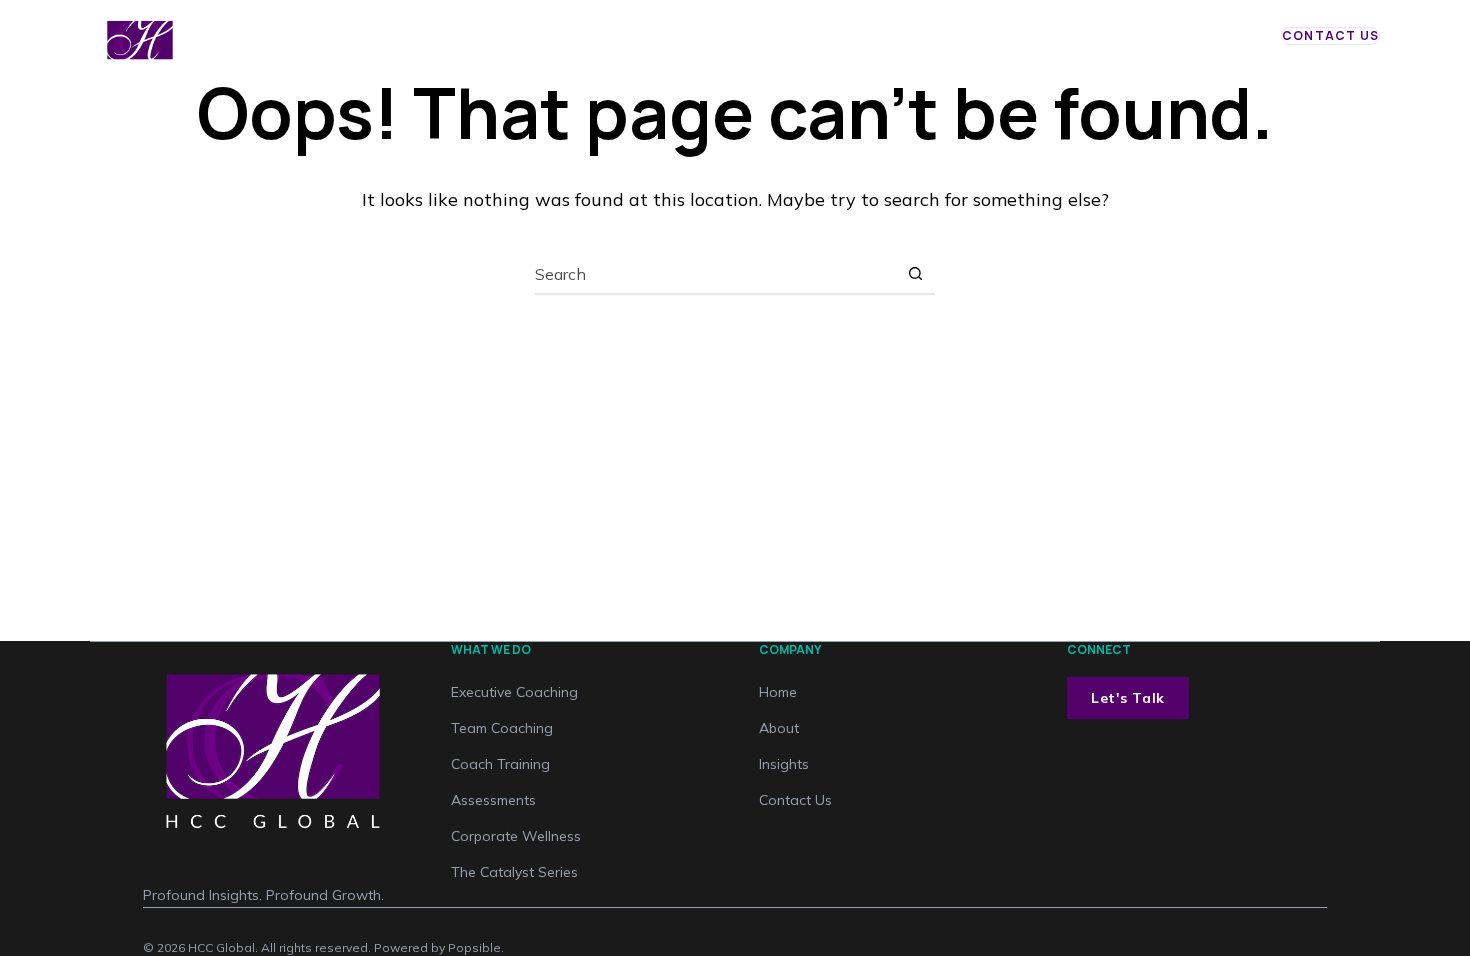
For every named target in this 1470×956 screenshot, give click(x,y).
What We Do (686, 44)
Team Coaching (502, 728)
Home (592, 44)
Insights (804, 44)
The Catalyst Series (514, 872)
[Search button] (915, 274)
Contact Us (1330, 35)
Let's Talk (1128, 698)
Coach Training (500, 764)
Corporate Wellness (516, 836)
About (877, 44)
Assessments (493, 800)
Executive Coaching (514, 692)
